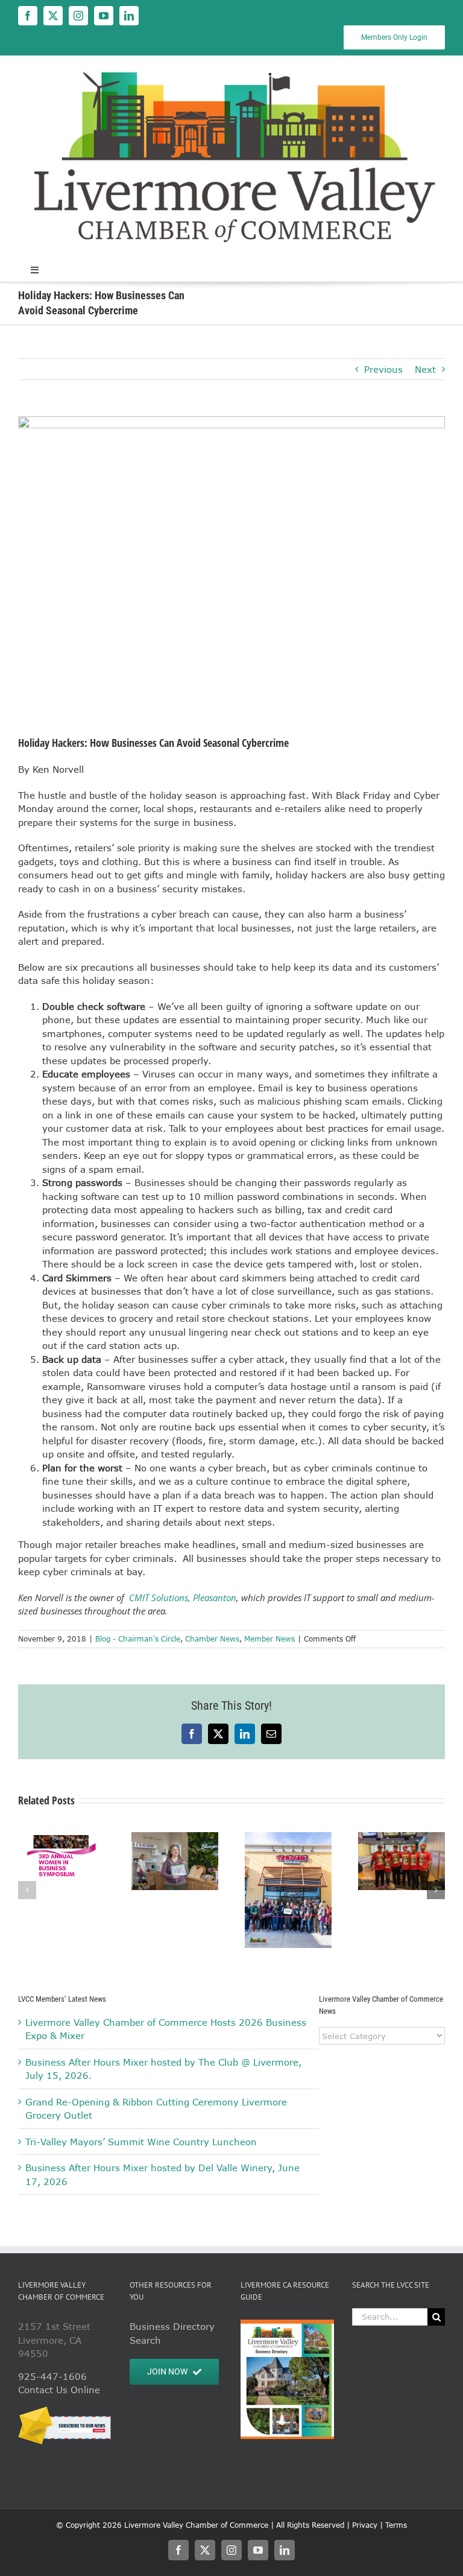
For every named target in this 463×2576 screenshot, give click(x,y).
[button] (27, 1890)
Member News (269, 1639)
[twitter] (53, 16)
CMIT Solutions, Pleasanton (183, 1597)
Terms (396, 2525)
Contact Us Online (59, 2390)
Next (425, 369)
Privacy (365, 2525)
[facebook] (28, 16)
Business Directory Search (172, 2333)
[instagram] (78, 16)
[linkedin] (129, 16)
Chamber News (212, 1639)
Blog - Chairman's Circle (138, 1639)
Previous (383, 369)
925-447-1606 (52, 2376)
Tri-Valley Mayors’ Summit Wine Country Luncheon (141, 2142)
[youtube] (104, 16)
